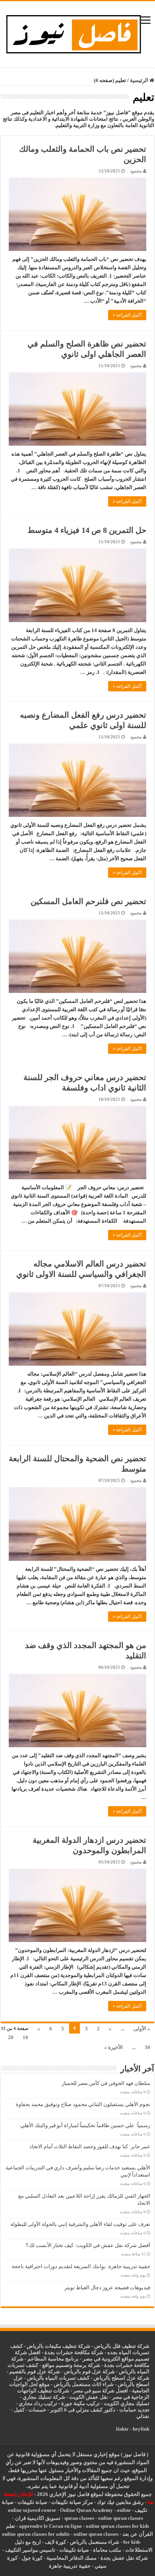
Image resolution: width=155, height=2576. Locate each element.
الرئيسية (140, 80)
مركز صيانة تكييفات (72, 2502)
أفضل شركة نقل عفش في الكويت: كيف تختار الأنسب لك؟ (88, 2245)
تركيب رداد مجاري (38, 2403)
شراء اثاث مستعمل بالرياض (84, 2384)
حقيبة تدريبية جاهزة (70, 2566)
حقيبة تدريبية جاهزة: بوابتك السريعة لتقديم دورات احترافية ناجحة (81, 2266)
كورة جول (31, 2558)
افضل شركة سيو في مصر (101, 2391)
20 (11, 2037)
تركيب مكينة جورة (80, 2403)
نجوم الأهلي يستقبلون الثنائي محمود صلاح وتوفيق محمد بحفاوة (83, 2104)
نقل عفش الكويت (89, 2397)
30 (147, 2047)
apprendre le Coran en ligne (50, 2526)
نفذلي (143, 2416)
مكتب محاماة (107, 2550)
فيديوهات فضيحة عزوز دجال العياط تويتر (107, 2287)
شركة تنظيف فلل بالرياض (122, 2346)
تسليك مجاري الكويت (127, 2403)
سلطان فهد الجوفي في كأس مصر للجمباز (106, 2083)
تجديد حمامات (134, 2410)
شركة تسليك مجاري (44, 2397)
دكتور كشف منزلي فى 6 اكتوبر (83, 2410)
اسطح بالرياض (134, 2384)
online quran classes (121, 2518)
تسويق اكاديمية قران (38, 2518)
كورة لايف (55, 2542)
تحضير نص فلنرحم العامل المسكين (88, 901)
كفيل (19, 2410)
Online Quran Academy (86, 2510)
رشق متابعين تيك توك (120, 2502)
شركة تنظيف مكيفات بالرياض (58, 2346)
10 (25, 2037)
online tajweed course (32, 2510)
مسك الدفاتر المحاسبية (72, 2558)
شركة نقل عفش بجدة (124, 2558)
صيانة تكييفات (32, 2502)
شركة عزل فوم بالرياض (89, 2371)
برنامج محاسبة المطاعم (53, 2359)
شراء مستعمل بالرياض (95, 2542)
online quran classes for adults (36, 2534)
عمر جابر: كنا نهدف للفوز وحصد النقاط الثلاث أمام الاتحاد (90, 2146)
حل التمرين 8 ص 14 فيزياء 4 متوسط (87, 530)
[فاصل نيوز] (78, 32)
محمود (136, 171)
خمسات (37, 2410)
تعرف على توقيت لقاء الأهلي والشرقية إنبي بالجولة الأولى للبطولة (80, 2224)
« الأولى (142, 2029)
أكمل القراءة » (127, 315)
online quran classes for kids (117, 2526)
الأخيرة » (113, 2047)
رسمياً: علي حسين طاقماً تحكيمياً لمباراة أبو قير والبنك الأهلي (85, 2125)
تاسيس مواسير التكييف (30, 2550)
